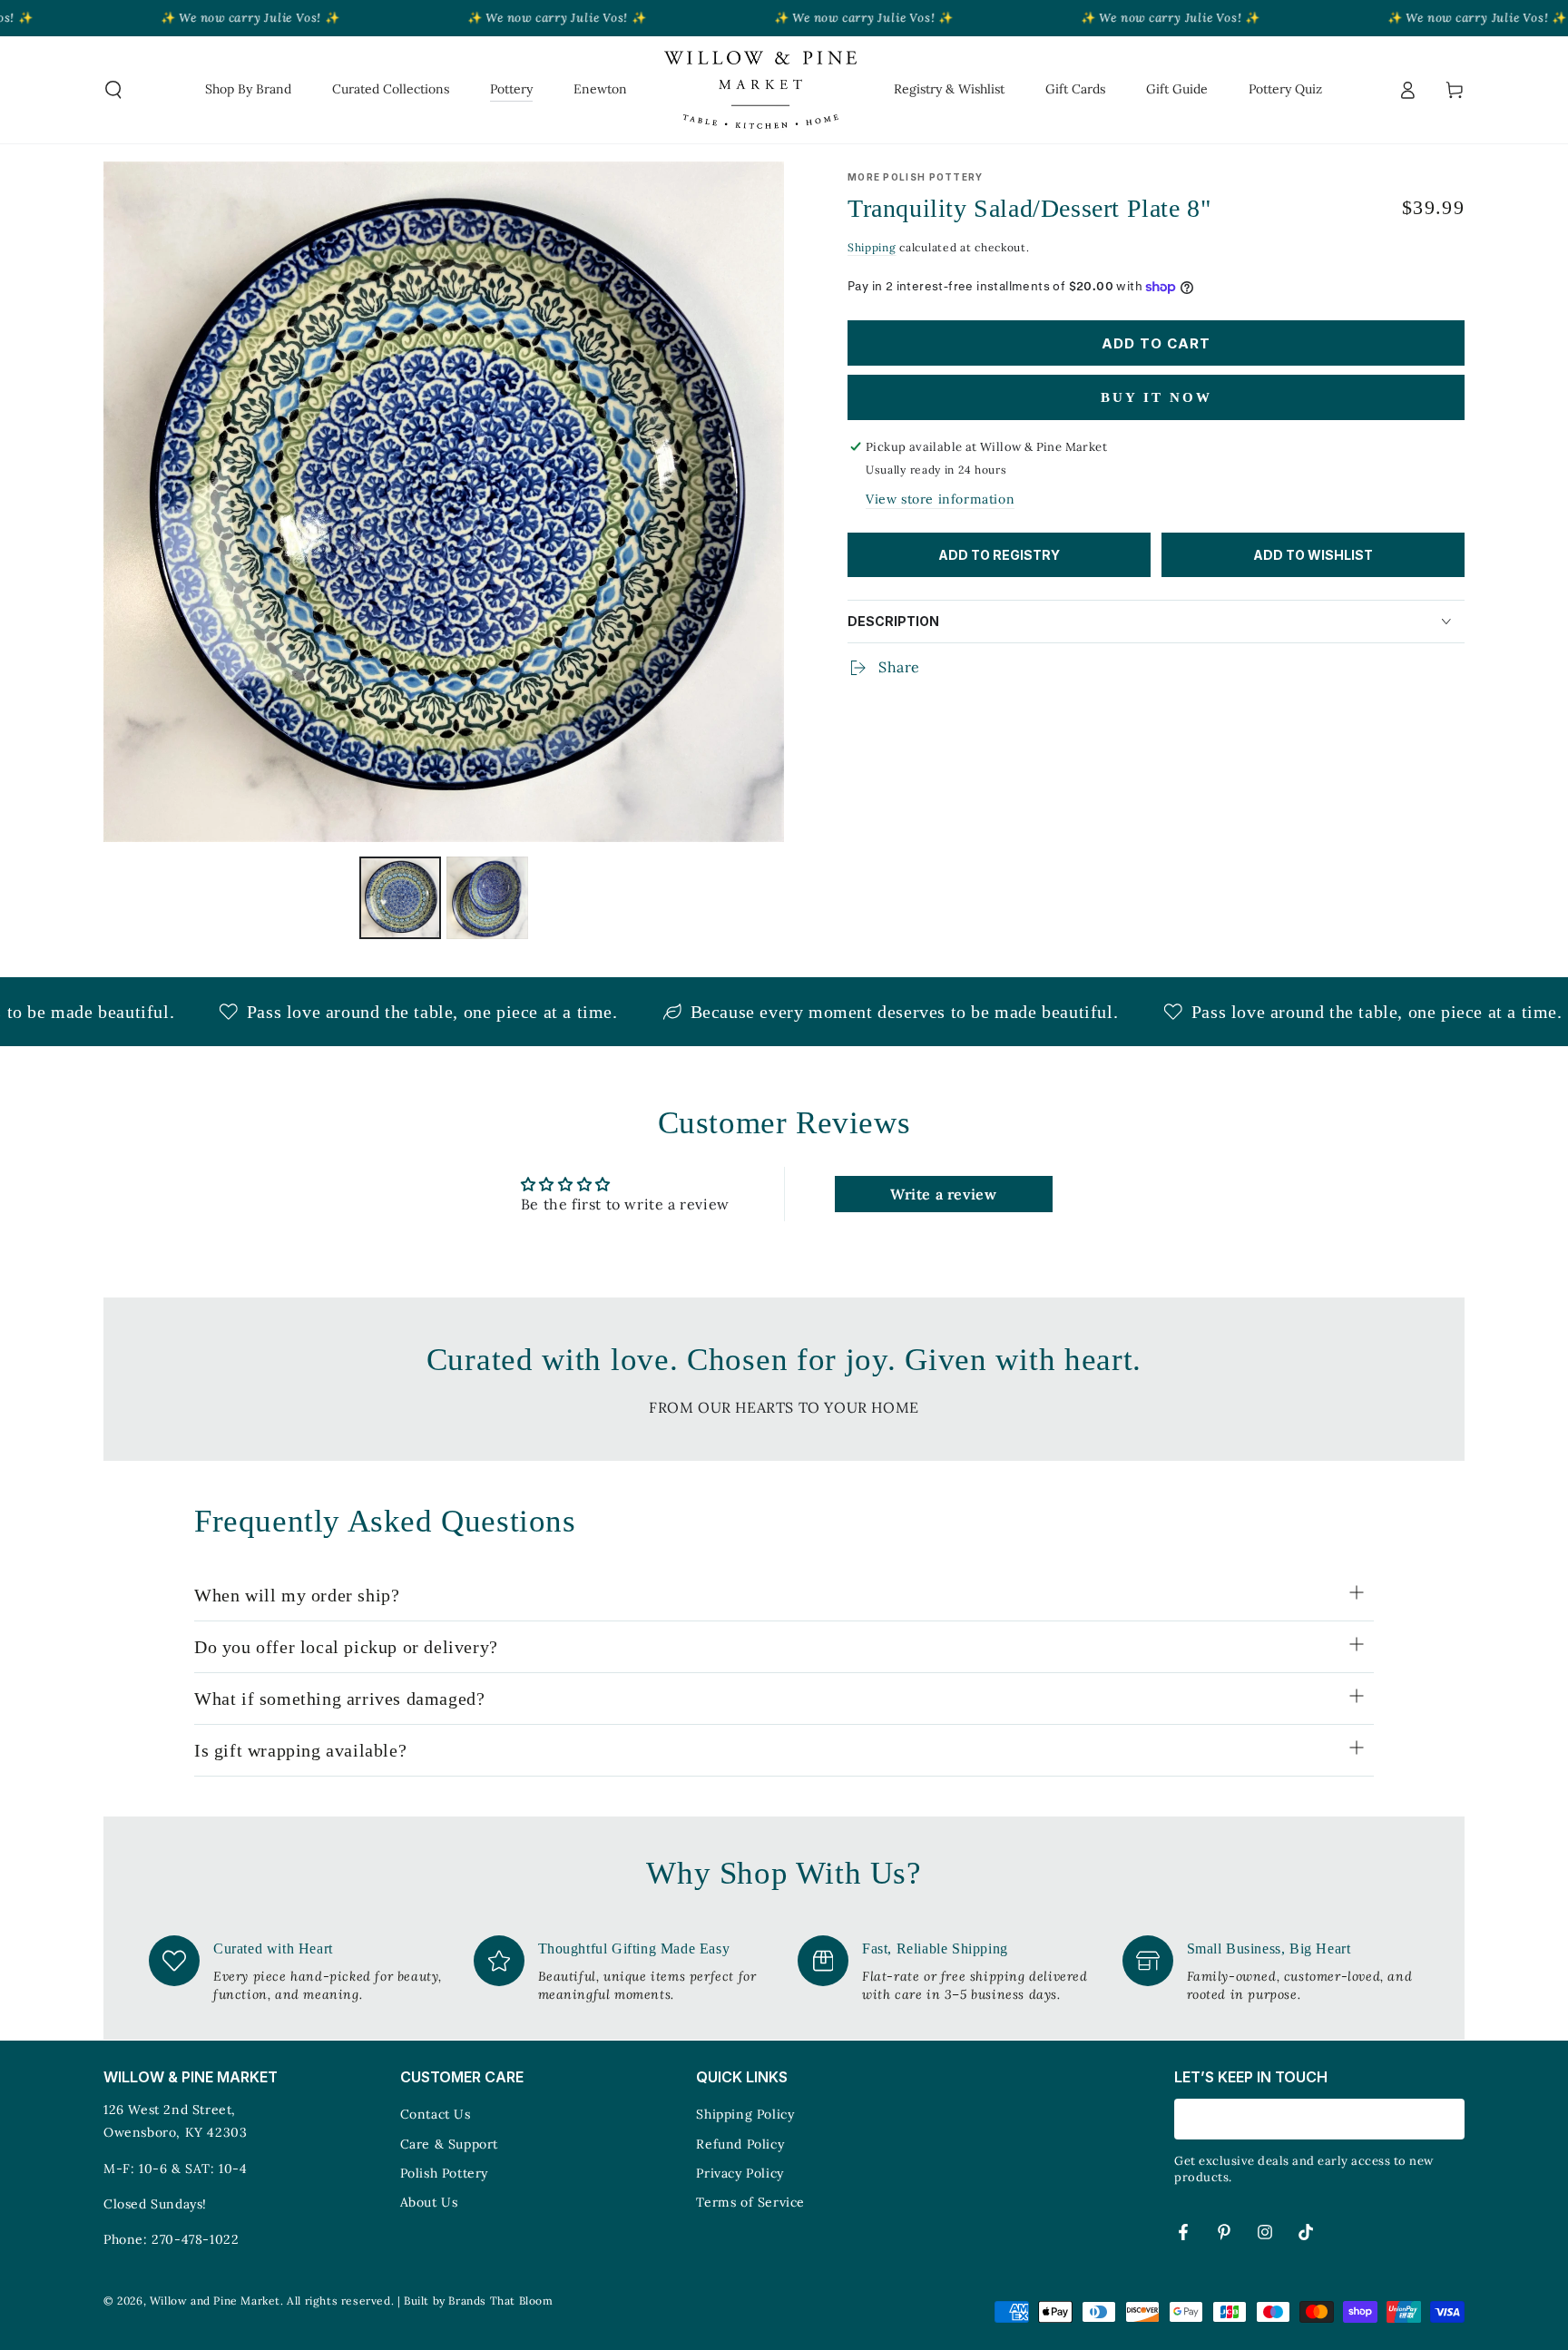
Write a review (943, 1194)
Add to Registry (999, 555)
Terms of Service (750, 2202)
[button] (113, 90)
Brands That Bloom (500, 2301)
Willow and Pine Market (215, 2301)
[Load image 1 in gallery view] (400, 898)
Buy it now (1156, 397)
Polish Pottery (444, 2173)
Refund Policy (740, 2144)
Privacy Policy (740, 2173)
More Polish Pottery (916, 177)
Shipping (872, 247)
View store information (940, 499)
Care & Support (449, 2144)
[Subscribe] (1454, 2119)
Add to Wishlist (1313, 555)
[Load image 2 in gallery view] (487, 898)
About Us (429, 2202)
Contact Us (436, 2114)
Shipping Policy (745, 2114)
